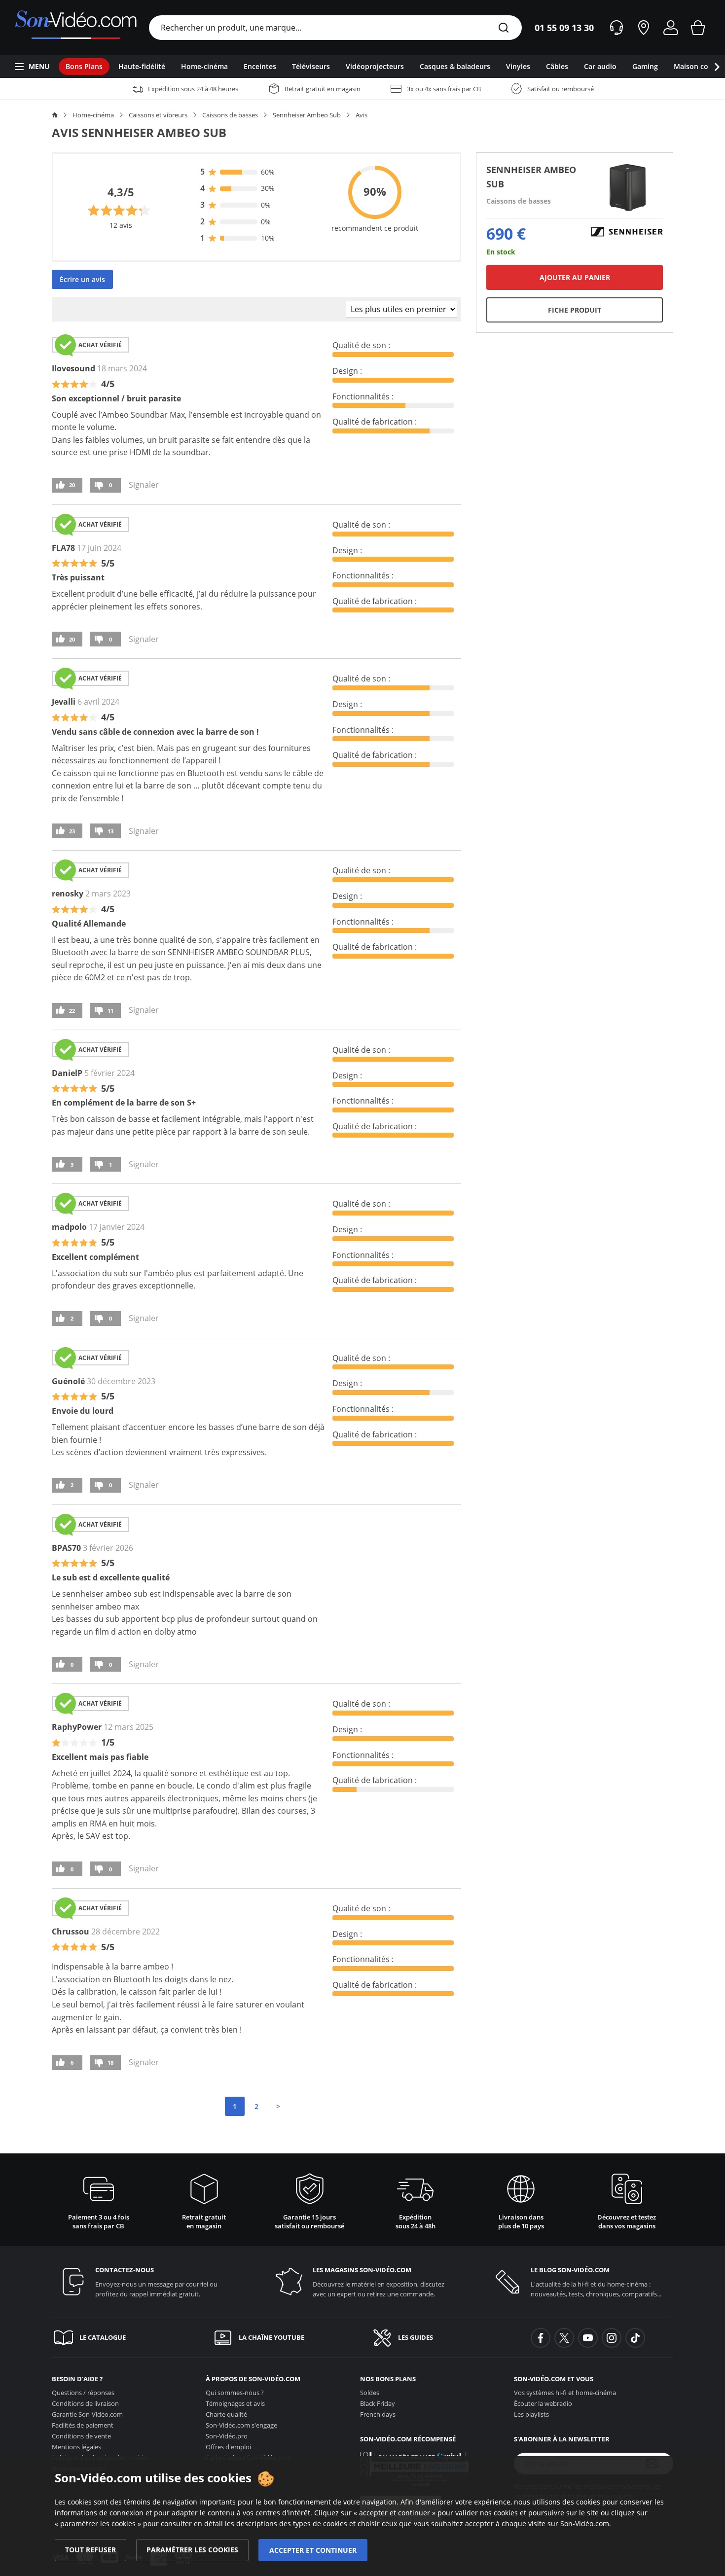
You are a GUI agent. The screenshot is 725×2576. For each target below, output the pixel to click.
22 (72, 1011)
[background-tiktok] (635, 2338)
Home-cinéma (93, 115)
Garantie (87, 2414)
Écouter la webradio (543, 2403)
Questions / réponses (83, 2393)
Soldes (370, 2393)
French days (378, 2414)
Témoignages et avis (235, 2403)
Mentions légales (76, 2447)
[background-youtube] (588, 2338)
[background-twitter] (564, 2338)
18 (110, 2062)
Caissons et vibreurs (158, 115)
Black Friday (378, 2403)
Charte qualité (226, 2414)
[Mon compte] (671, 28)
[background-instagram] (612, 2338)
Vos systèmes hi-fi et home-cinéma (565, 2393)
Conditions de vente (81, 2436)
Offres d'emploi (228, 2447)
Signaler (144, 485)
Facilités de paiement (83, 2425)
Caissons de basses (230, 115)
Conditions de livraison (85, 2403)
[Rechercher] (504, 28)
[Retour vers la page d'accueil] (76, 28)
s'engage (241, 2425)
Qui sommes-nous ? (235, 2393)
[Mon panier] (698, 28)
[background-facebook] (541, 2338)
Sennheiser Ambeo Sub (307, 115)
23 (72, 831)
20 (72, 485)
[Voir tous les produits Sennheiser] (627, 231)
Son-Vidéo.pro (227, 2436)
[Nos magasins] (644, 28)
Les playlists (531, 2414)
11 (110, 1011)
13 (110, 831)
